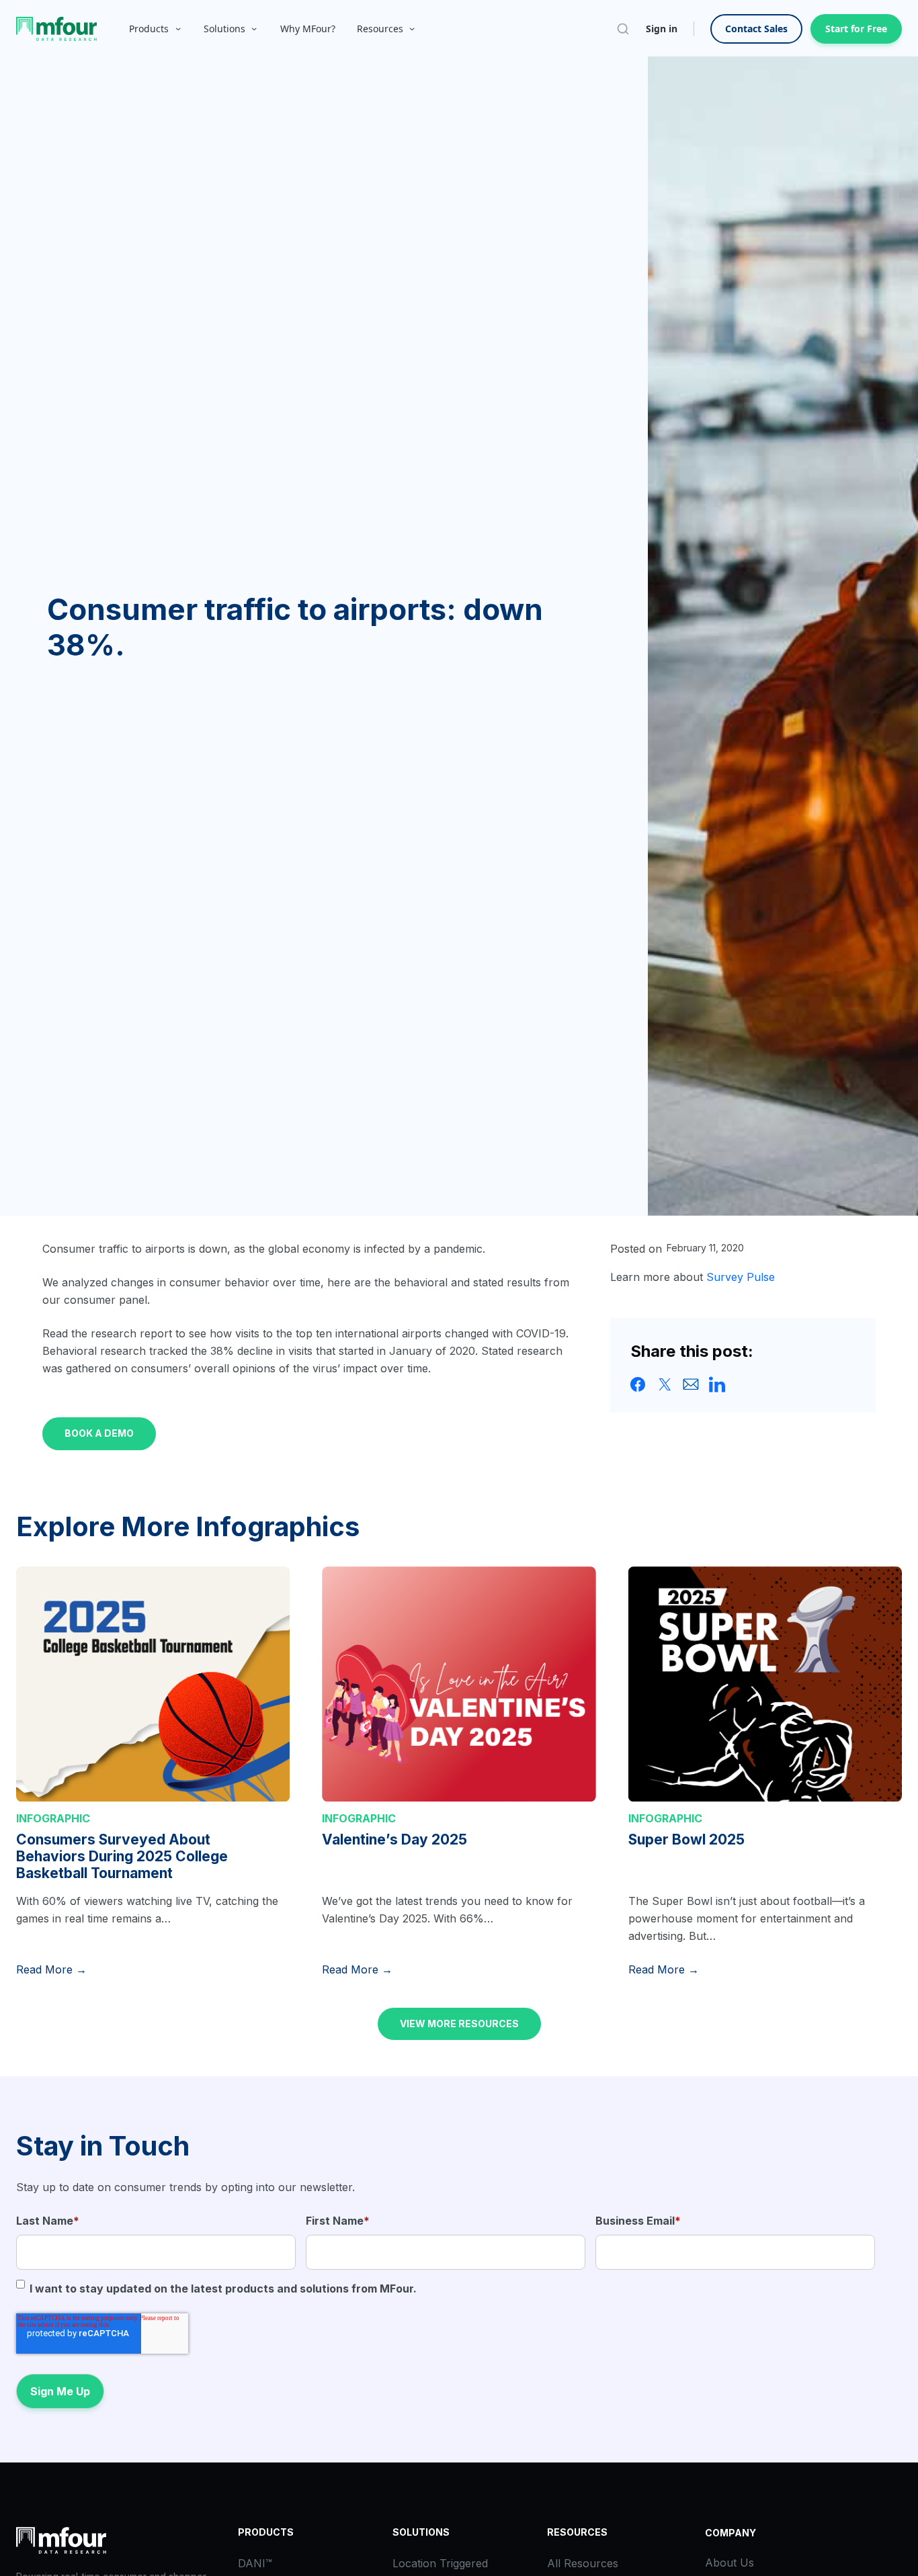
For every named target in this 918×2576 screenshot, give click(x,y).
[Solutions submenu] (254, 29)
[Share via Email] (691, 1384)
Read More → (51, 1969)
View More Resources (459, 2024)
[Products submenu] (178, 29)
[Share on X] (665, 1384)
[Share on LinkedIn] (717, 1384)
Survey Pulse (741, 1277)
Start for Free (856, 29)
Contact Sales (756, 29)
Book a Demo (99, 1433)
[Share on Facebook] (638, 1384)
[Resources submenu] (412, 29)
